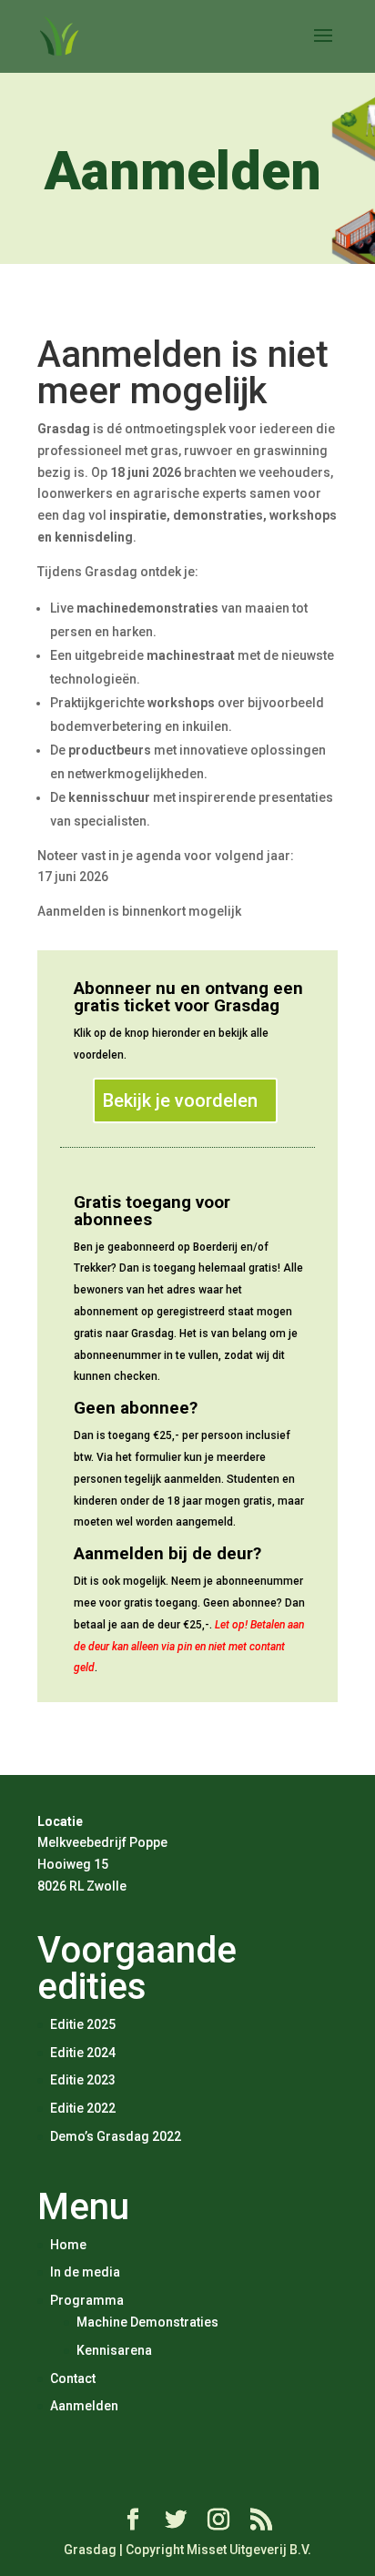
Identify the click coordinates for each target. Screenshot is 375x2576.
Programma (87, 2300)
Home (68, 2245)
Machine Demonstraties (147, 2322)
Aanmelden (84, 2406)
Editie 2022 (83, 2108)
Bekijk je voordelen (180, 1100)
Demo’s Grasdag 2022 (116, 2136)
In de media (85, 2272)
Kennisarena (114, 2350)
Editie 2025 (83, 2024)
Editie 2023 (83, 2080)
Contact (73, 2378)
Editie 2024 (83, 2053)
